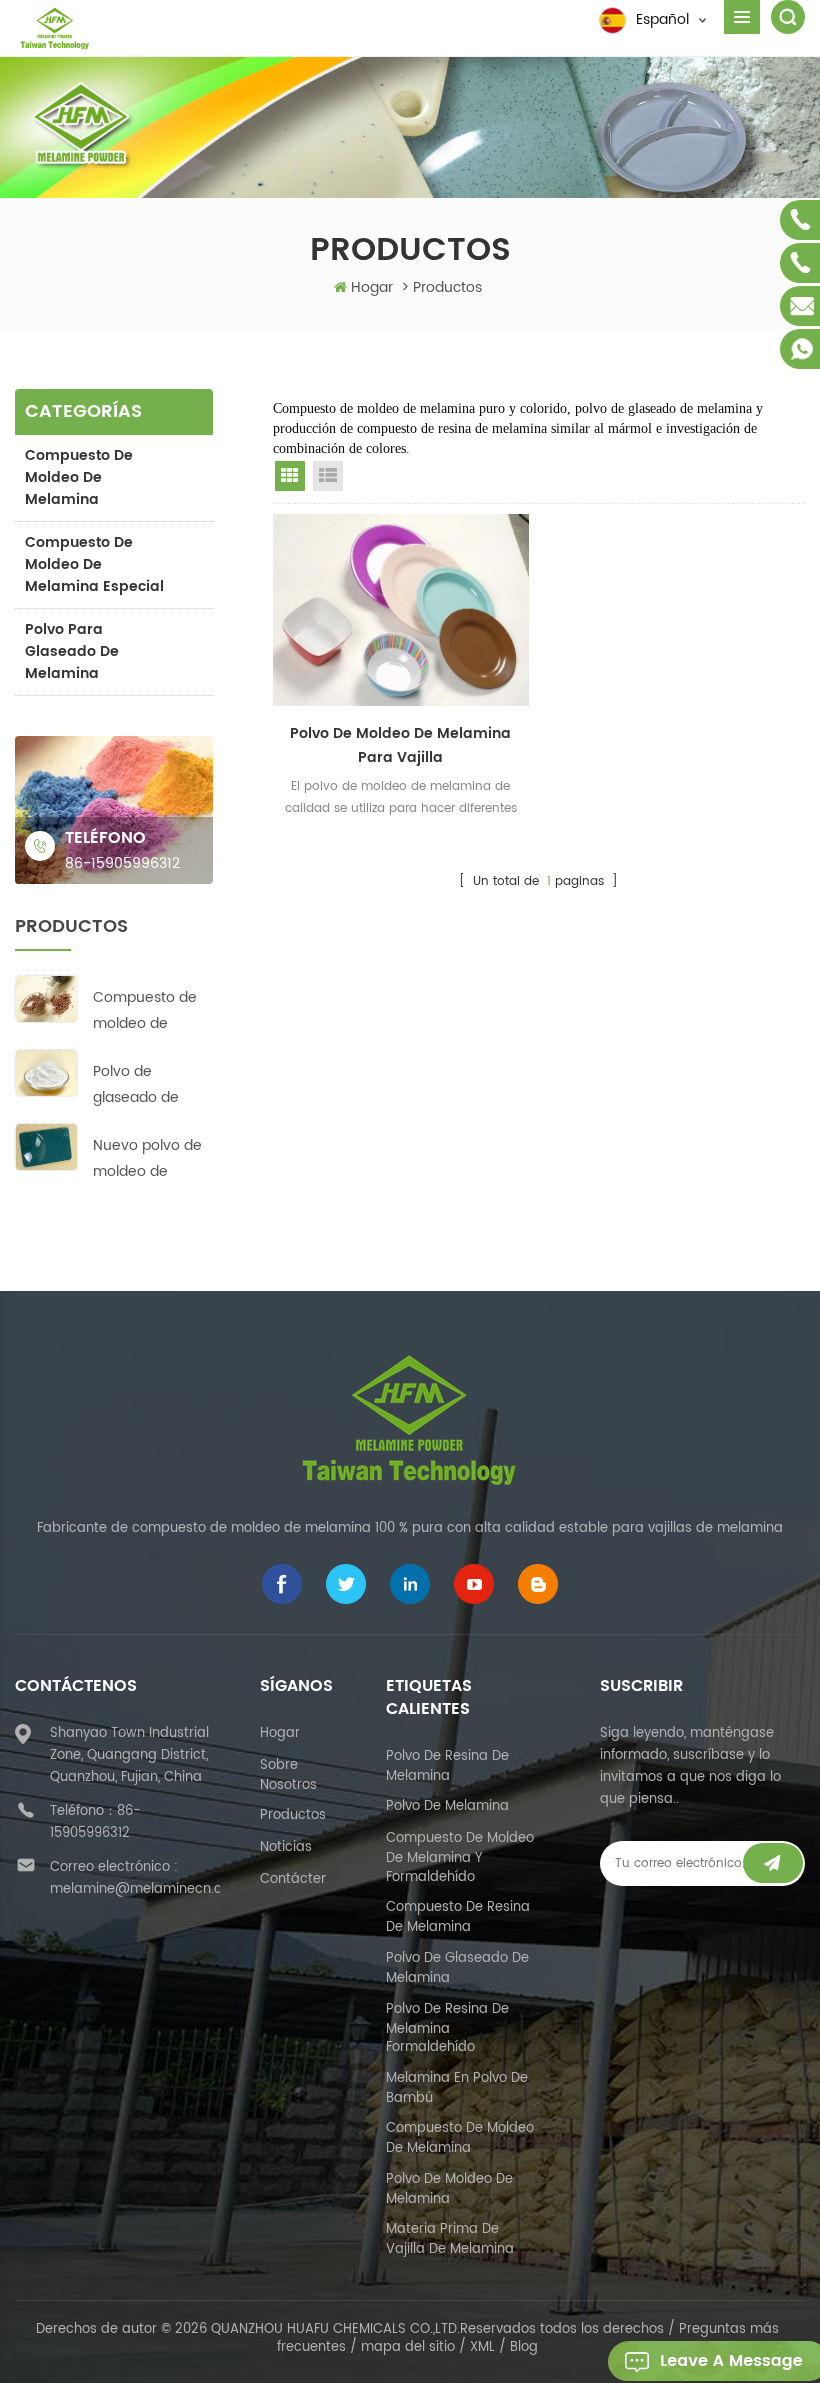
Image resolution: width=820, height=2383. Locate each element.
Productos (293, 1815)
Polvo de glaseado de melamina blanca (136, 1085)
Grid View (290, 476)
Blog (524, 2347)
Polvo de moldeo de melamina (449, 2189)
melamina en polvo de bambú (457, 2088)
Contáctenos (302, 1879)
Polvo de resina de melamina (447, 1766)
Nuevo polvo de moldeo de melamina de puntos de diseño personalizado (147, 1159)
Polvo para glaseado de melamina (72, 651)
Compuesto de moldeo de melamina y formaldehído (460, 1858)
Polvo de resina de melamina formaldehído (447, 2029)
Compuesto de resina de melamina (458, 1917)
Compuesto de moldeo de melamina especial (94, 564)
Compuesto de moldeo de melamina (79, 477)
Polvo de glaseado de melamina (457, 1968)
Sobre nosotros (288, 1775)
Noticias (286, 1847)
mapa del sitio (408, 2347)
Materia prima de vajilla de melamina (450, 2239)
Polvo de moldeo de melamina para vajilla (400, 745)
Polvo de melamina (447, 1806)
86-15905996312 (122, 863)
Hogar (372, 287)
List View (328, 476)
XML (482, 2347)
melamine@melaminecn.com (146, 1889)
